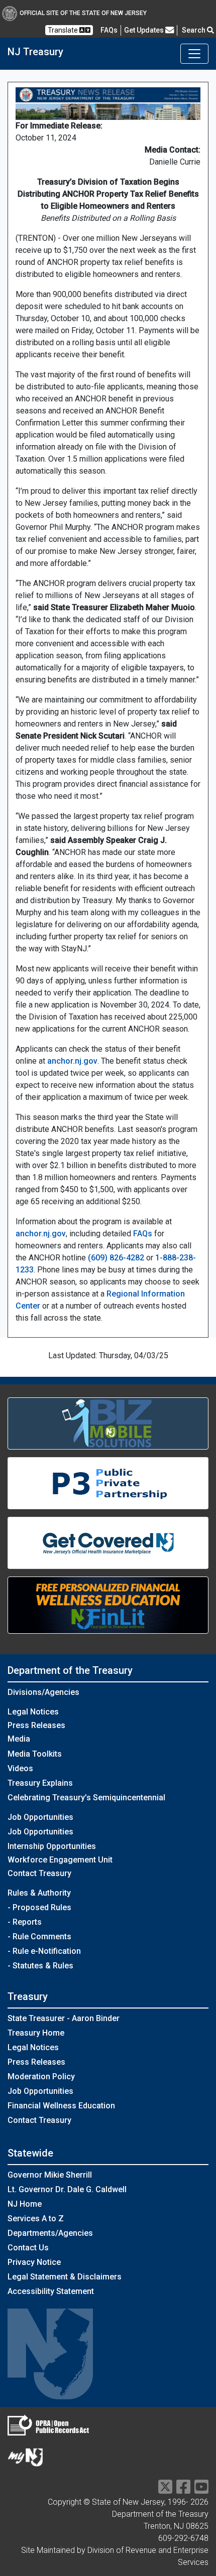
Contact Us (28, 2248)
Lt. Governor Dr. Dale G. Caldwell (67, 2189)
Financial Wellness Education (61, 2106)
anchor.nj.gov (72, 1061)
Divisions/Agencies (43, 1692)
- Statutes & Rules (40, 1966)
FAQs (143, 1234)
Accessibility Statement (51, 2291)
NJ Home (25, 2204)
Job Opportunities (40, 1832)
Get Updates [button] (145, 30)
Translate (64, 30)
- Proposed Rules (39, 1907)
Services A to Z (36, 2219)
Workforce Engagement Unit (60, 1860)
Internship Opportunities (52, 1846)
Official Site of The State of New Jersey (83, 13)
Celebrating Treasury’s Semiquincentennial (86, 1798)
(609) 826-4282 (116, 1258)
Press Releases (36, 1725)
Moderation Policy (41, 2077)
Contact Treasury (39, 1873)
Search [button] (194, 30)
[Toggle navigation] (194, 54)
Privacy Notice (34, 2262)
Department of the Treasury (70, 1670)
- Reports (25, 1922)
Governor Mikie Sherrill (50, 2175)
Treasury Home (36, 2033)
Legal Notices (33, 1712)
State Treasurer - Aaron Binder (64, 2018)
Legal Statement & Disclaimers (65, 2277)
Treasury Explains (40, 1783)
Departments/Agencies (50, 2233)
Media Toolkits (35, 1754)
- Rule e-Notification (44, 1951)
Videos (20, 1768)
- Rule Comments (39, 1937)
